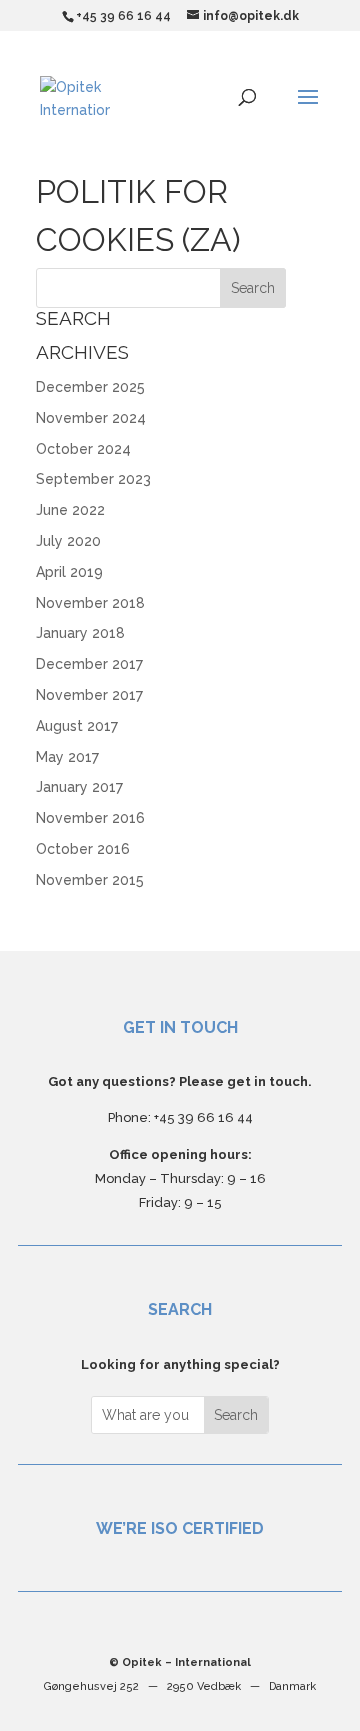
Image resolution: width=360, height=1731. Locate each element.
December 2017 (89, 664)
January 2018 (80, 633)
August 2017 (77, 726)
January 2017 (79, 787)
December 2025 (90, 387)
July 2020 (68, 541)
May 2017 (67, 757)
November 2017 (89, 695)
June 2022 (70, 510)
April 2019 (69, 572)
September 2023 (93, 479)
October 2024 (83, 449)
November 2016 (90, 818)
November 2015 (90, 880)
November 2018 (90, 603)
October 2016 (83, 849)
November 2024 (91, 418)
